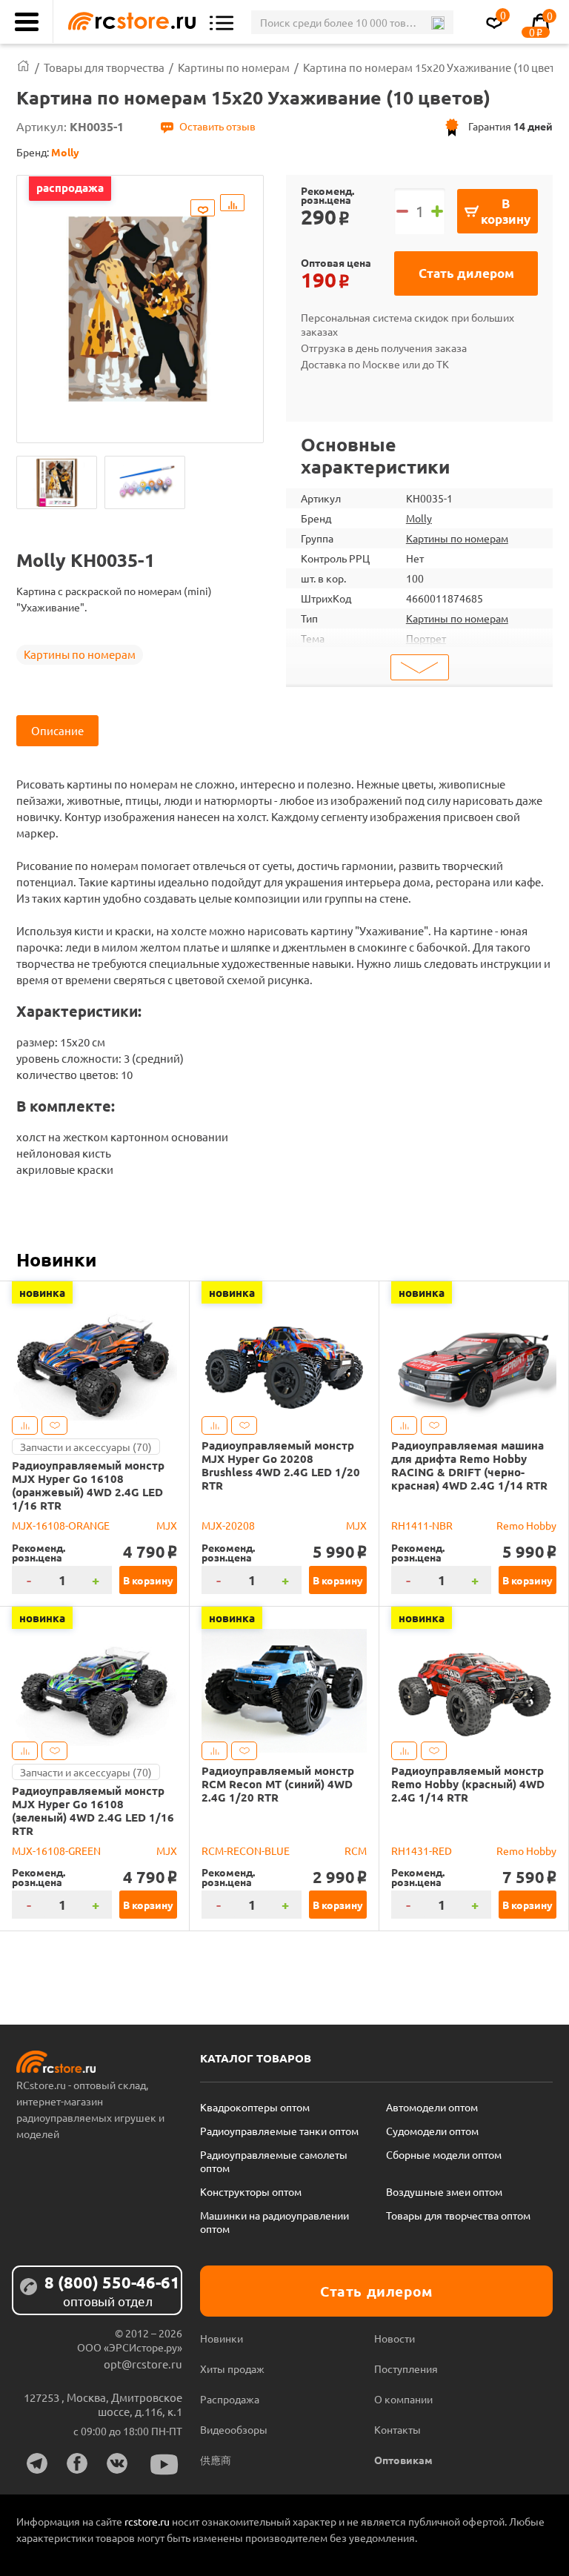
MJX (167, 1525)
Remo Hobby (526, 1525)
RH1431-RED (422, 1850)
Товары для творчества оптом (458, 2215)
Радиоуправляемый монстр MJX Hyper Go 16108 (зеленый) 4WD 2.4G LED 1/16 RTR (93, 1810)
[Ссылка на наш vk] (117, 2463)
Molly (419, 518)
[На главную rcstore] (128, 22)
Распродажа (230, 2399)
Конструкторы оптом (251, 2191)
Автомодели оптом (432, 2107)
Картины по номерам (80, 654)
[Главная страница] (23, 67)
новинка (42, 1292)
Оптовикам (403, 2460)
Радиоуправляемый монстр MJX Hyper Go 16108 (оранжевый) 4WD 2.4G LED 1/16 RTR (88, 1485)
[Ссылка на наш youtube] (164, 2464)
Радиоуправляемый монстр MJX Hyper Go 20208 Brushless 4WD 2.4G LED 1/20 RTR (281, 1465)
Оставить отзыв (217, 126)
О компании (403, 2399)
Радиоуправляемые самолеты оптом (274, 2161)
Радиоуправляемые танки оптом (279, 2131)
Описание (57, 730)
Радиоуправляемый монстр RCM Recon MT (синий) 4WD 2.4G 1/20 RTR (278, 1784)
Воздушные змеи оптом (444, 2191)
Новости (395, 2338)
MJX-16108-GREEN (56, 1850)
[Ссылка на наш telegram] (37, 2463)
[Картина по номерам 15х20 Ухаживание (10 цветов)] (57, 482)
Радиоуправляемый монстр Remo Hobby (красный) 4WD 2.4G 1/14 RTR (468, 1784)
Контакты (397, 2429)
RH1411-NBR (422, 1525)
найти (437, 23)
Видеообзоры (234, 2429)
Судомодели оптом (432, 2131)
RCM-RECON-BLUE (246, 1850)
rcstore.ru (148, 2521)
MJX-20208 (228, 1525)
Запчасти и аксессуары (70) (86, 1447)
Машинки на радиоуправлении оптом (274, 2222)
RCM (356, 1850)
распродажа (70, 187)
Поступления (406, 2368)
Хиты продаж (232, 2368)
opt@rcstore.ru (143, 2364)
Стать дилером (466, 273)
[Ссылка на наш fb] (77, 2463)
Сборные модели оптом (444, 2154)
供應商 (216, 2460)
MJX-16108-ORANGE (61, 1525)
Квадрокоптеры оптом (255, 2107)
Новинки (56, 1259)
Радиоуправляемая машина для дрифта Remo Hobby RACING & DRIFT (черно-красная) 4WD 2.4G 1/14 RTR (469, 1465)
